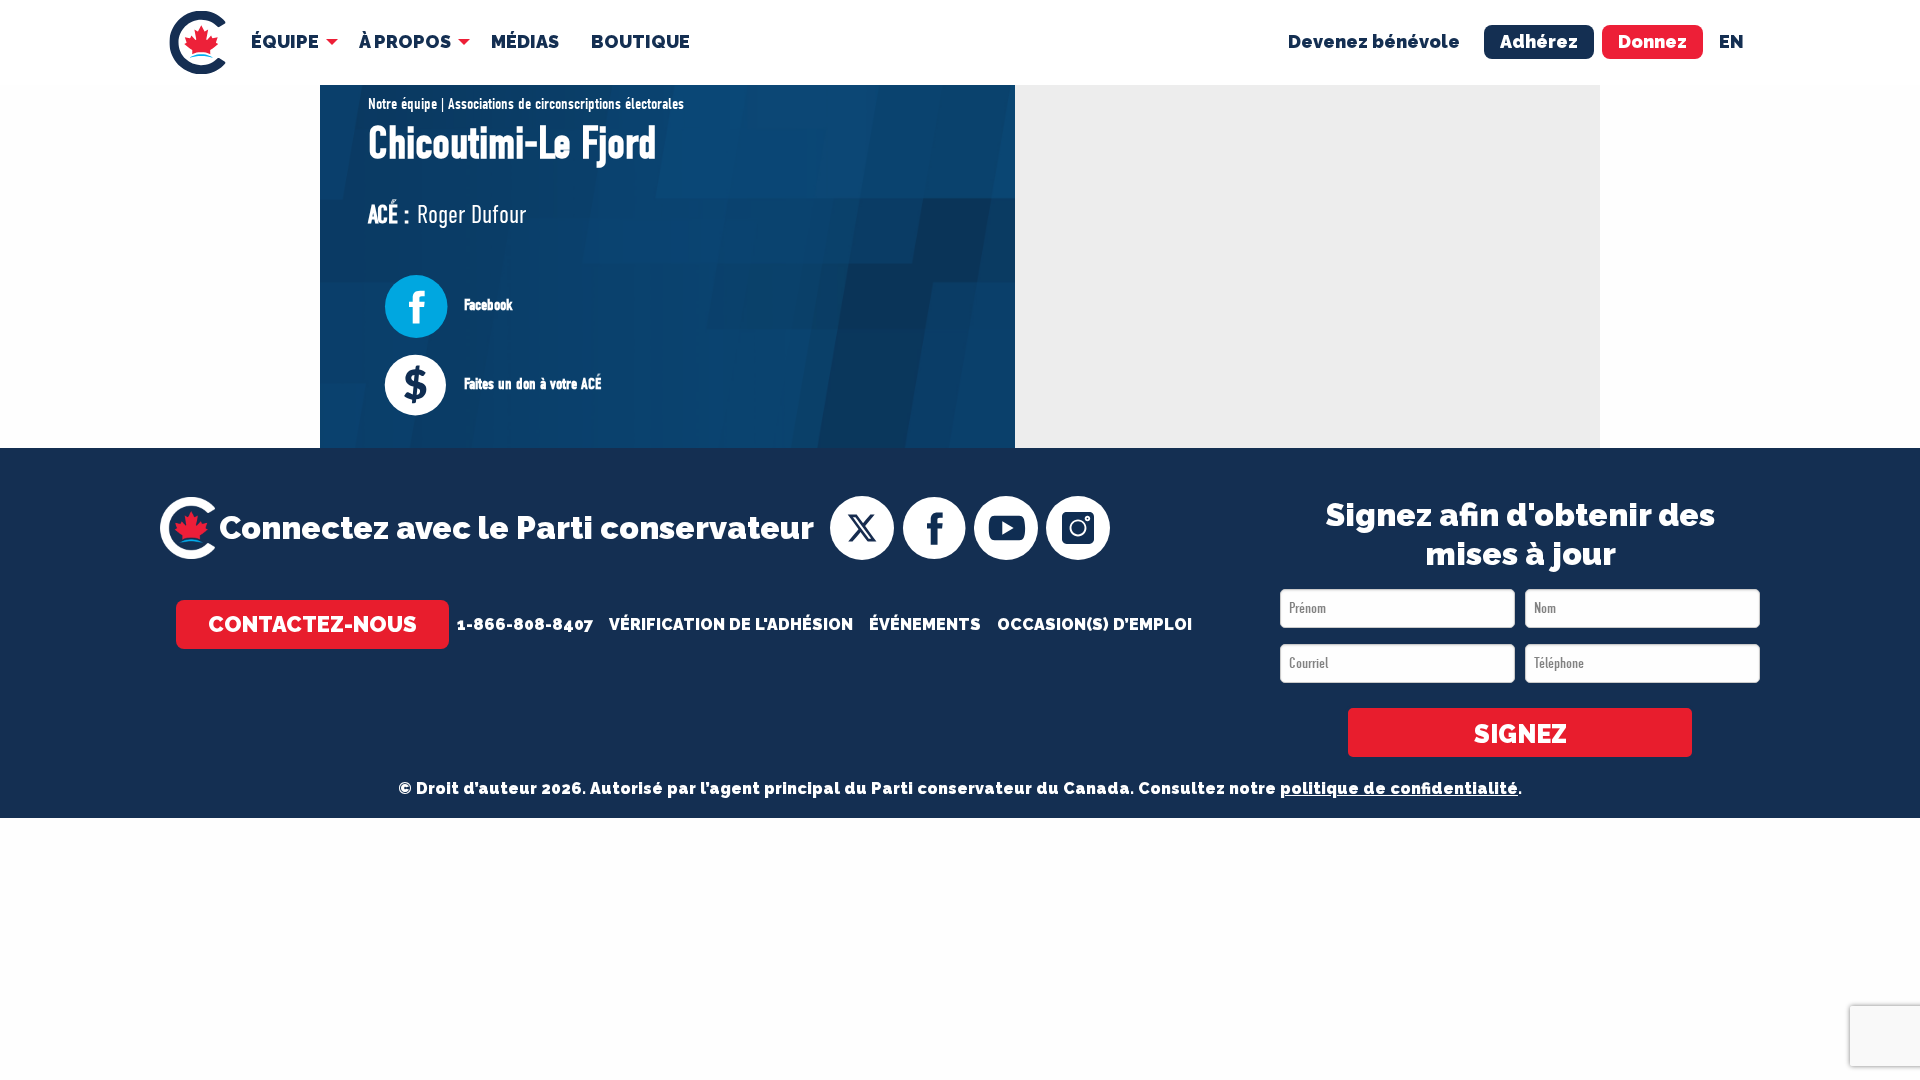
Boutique (640, 41)
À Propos (405, 41)
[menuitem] (197, 42)
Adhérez (1539, 41)
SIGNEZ (1520, 734)
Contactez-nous (312, 624)
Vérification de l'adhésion (731, 624)
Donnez (1652, 41)
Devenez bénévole (1374, 41)
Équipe (285, 41)
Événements (925, 624)
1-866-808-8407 (525, 624)
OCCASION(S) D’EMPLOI (1094, 624)
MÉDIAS (525, 41)
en (1731, 41)
